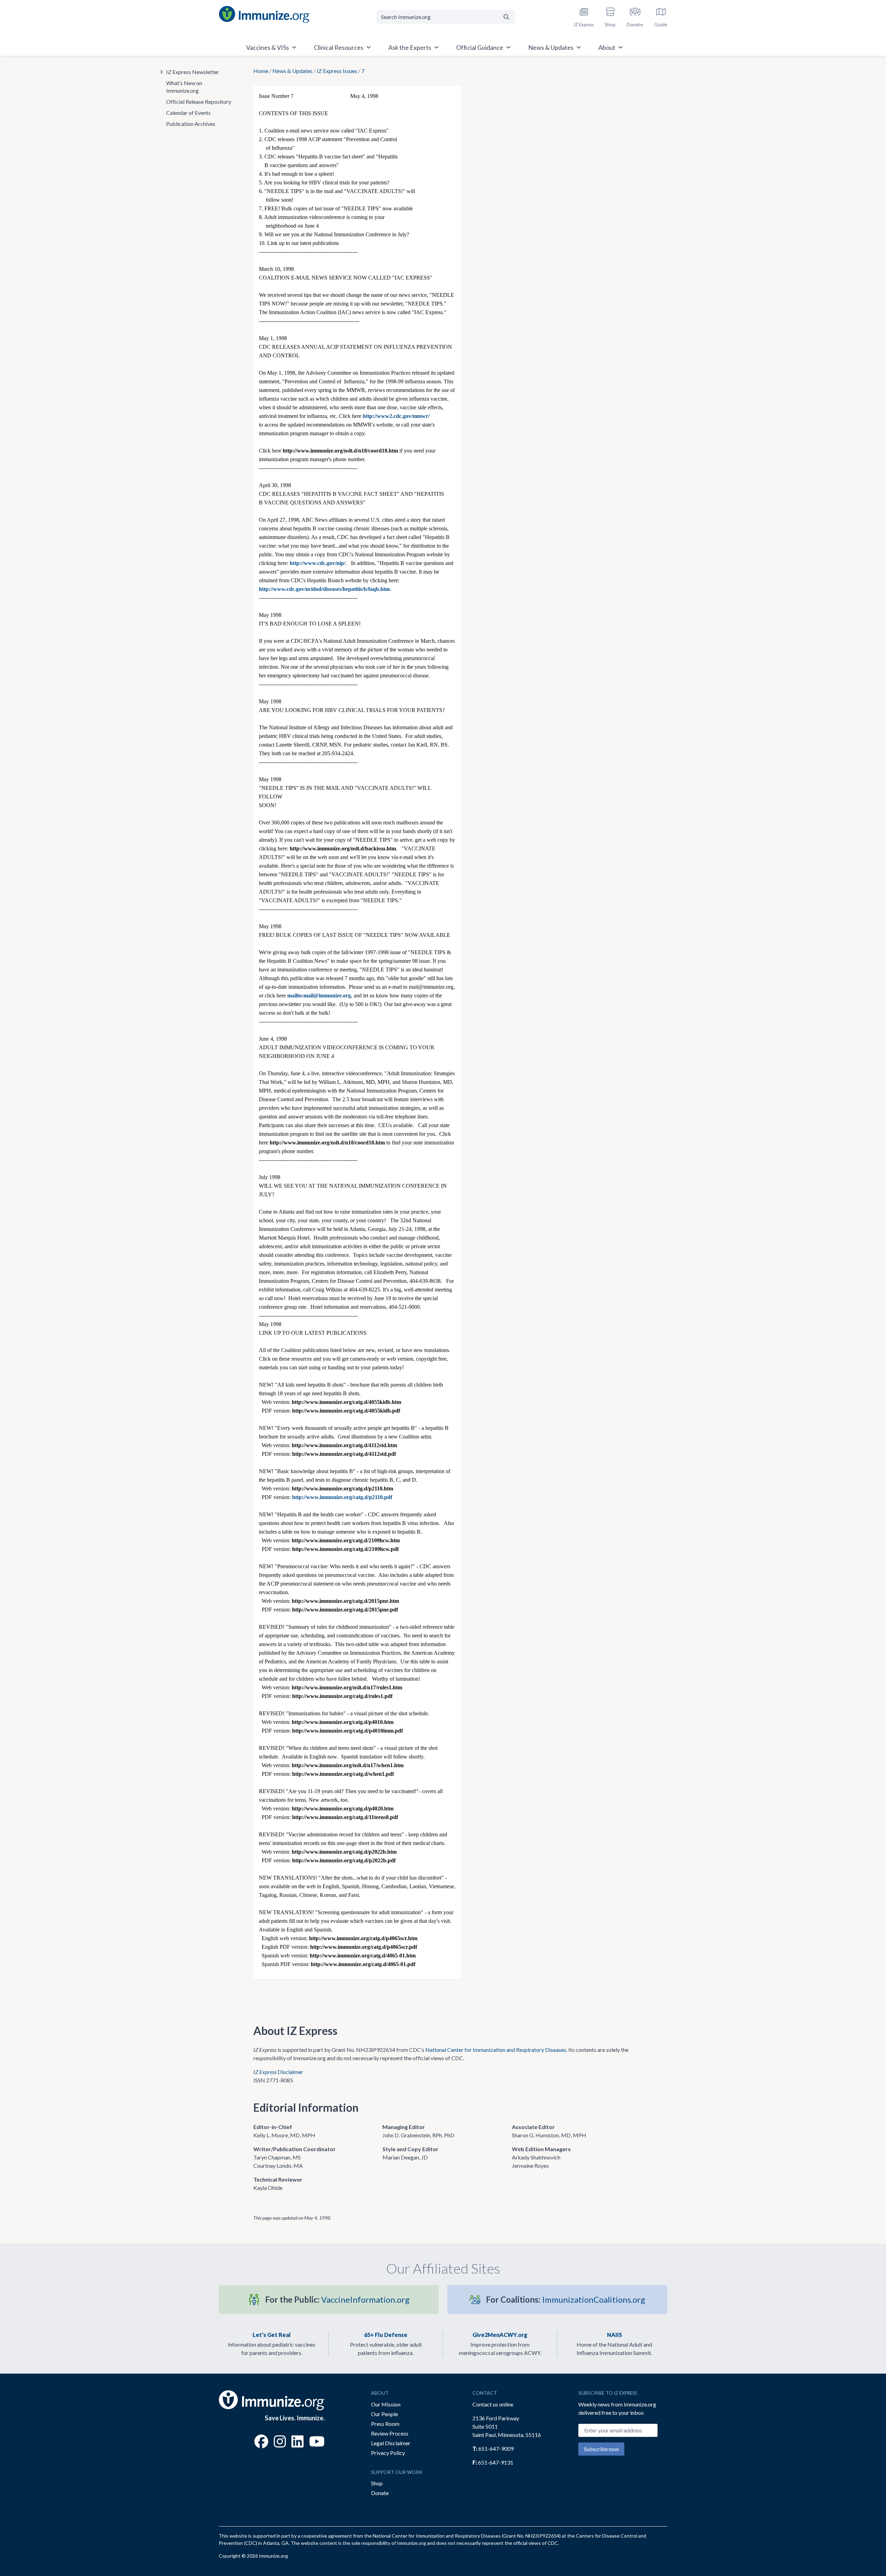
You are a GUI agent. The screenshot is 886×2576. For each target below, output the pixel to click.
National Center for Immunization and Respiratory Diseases (496, 2050)
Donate (380, 2493)
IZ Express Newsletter (193, 72)
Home (261, 71)
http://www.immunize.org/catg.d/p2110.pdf (342, 1497)
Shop (377, 2483)
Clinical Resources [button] (339, 47)
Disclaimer (278, 2072)
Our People (385, 2414)
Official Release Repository (199, 102)
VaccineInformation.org (337, 2299)
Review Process (390, 2433)
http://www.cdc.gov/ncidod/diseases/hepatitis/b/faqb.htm (324, 589)
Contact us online (493, 2404)
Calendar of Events (188, 113)
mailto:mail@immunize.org (319, 995)
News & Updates (292, 71)
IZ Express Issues (337, 71)
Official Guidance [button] (480, 47)
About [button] (607, 47)
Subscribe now (601, 2449)
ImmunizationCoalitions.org (566, 2299)
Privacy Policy (388, 2453)
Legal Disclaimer (391, 2443)
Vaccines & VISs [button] (268, 47)
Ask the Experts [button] (410, 47)
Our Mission (386, 2404)
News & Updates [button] (551, 47)
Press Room (385, 2424)
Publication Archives (191, 124)
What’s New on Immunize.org (184, 87)
